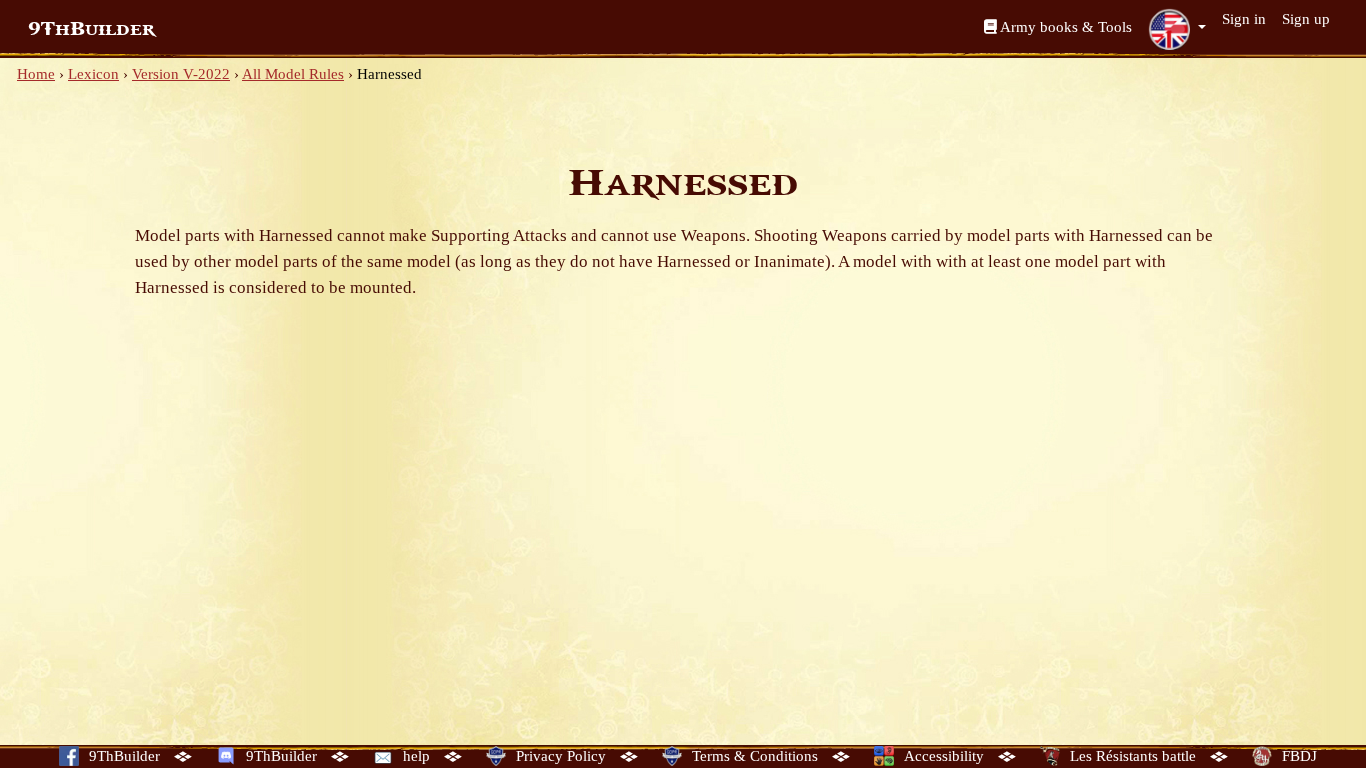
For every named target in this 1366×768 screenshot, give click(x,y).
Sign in (1244, 19)
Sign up (1306, 19)
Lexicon (93, 74)
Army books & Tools (1064, 27)
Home (36, 74)
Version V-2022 (181, 74)
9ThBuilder (91, 29)
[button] (1177, 29)
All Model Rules (293, 74)
